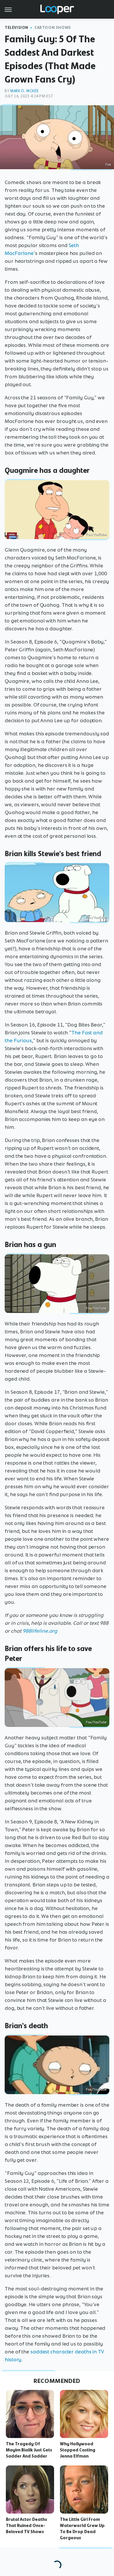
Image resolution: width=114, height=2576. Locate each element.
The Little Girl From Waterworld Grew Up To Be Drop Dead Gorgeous (82, 2528)
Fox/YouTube (96, 534)
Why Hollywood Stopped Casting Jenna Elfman (78, 2450)
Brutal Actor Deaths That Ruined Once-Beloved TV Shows (26, 2526)
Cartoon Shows (53, 28)
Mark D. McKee (25, 91)
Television (17, 28)
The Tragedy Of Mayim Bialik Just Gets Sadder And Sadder (29, 2450)
